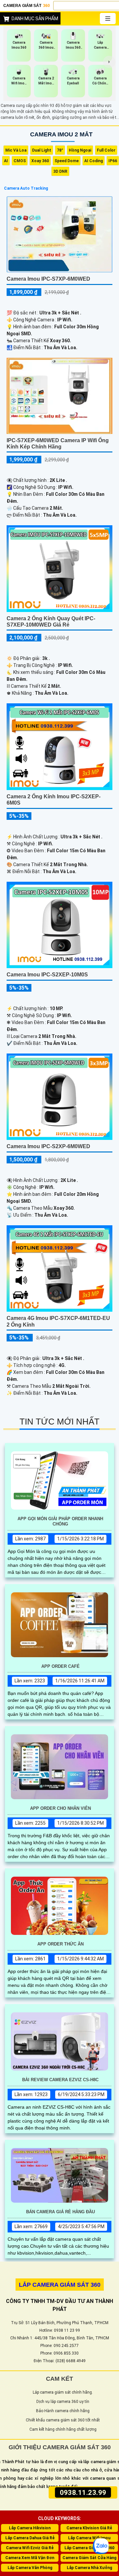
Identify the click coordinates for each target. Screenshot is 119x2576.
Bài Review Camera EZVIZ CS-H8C (60, 2080)
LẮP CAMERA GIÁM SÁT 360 (60, 2285)
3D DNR (60, 171)
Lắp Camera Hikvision (30, 2528)
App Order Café (60, 1666)
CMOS (20, 161)
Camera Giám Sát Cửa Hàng (89, 2558)
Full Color (106, 150)
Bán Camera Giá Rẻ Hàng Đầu (60, 2212)
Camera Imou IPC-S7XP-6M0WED (48, 279)
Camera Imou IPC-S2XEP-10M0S (47, 975)
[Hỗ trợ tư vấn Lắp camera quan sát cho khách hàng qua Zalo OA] (101, 2546)
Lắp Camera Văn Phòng (30, 2568)
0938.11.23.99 (83, 2492)
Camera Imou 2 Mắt (61, 134)
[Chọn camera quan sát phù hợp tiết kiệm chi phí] (109, 62)
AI (6, 161)
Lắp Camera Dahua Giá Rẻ (30, 2538)
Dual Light (42, 150)
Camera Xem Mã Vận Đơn (30, 2558)
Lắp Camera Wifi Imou (89, 2538)
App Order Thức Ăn (60, 1944)
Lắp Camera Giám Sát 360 (89, 2548)
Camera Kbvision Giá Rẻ (89, 2528)
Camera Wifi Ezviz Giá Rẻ (30, 2548)
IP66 (113, 161)
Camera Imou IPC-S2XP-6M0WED (48, 1146)
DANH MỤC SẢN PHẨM (35, 19)
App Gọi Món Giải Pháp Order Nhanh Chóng (60, 1521)
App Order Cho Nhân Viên (60, 1808)
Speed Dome (67, 161)
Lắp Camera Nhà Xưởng (89, 2568)
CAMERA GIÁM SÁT (27, 6)
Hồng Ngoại (80, 150)
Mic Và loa (16, 150)
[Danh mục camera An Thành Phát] (108, 19)
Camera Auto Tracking (26, 188)
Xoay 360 (40, 161)
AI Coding (94, 161)
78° (60, 150)
